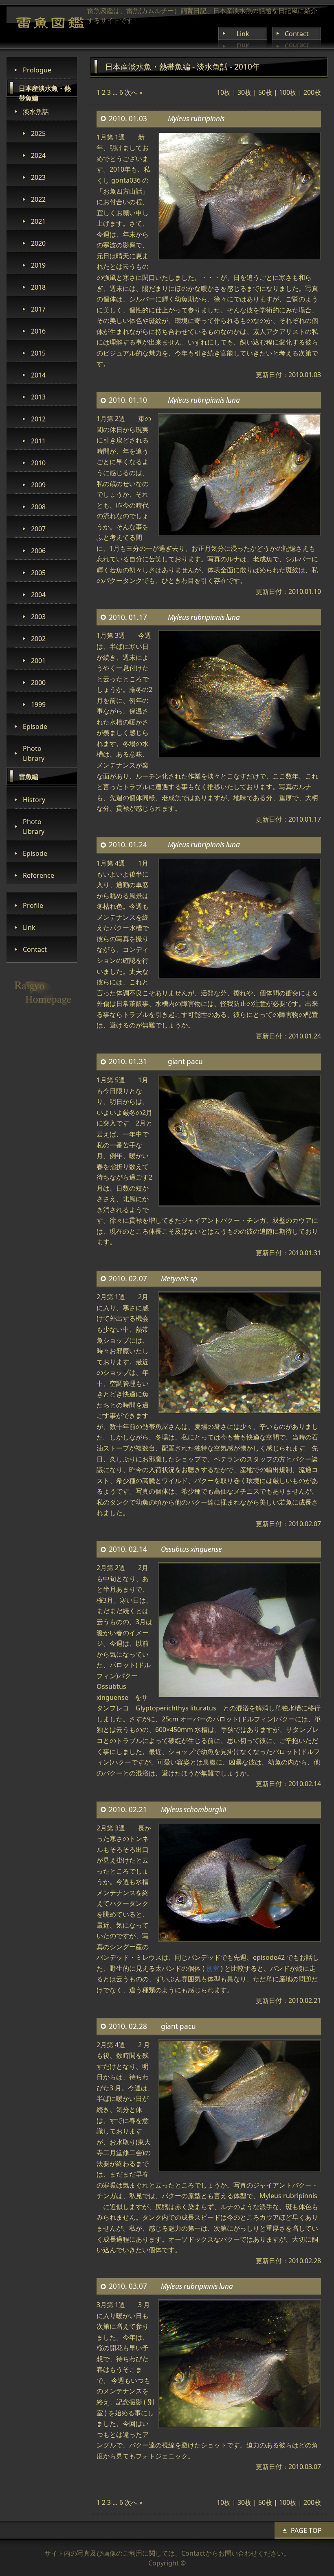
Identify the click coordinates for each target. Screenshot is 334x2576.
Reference (38, 875)
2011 (38, 441)
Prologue (37, 70)
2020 (38, 243)
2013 (38, 397)
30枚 (244, 92)
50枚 (265, 92)
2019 (38, 265)
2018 (38, 287)
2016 (38, 331)
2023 (38, 177)
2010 (38, 463)
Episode (35, 726)
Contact (297, 34)
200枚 (312, 92)
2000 (38, 683)
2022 (38, 199)
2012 (38, 419)
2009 (38, 485)
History (34, 800)
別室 (213, 1968)
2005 (38, 573)
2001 (38, 661)
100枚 (288, 92)
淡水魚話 (36, 111)
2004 (38, 595)
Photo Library (34, 753)
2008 (38, 507)
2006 (38, 551)
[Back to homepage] (50, 23)
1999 (38, 705)
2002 (38, 639)
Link (243, 34)
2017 (38, 309)
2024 (38, 155)
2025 (38, 133)
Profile (33, 905)
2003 (38, 617)
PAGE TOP (306, 2530)
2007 (38, 529)
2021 (38, 221)
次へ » (134, 92)
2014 (38, 375)
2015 (38, 353)
